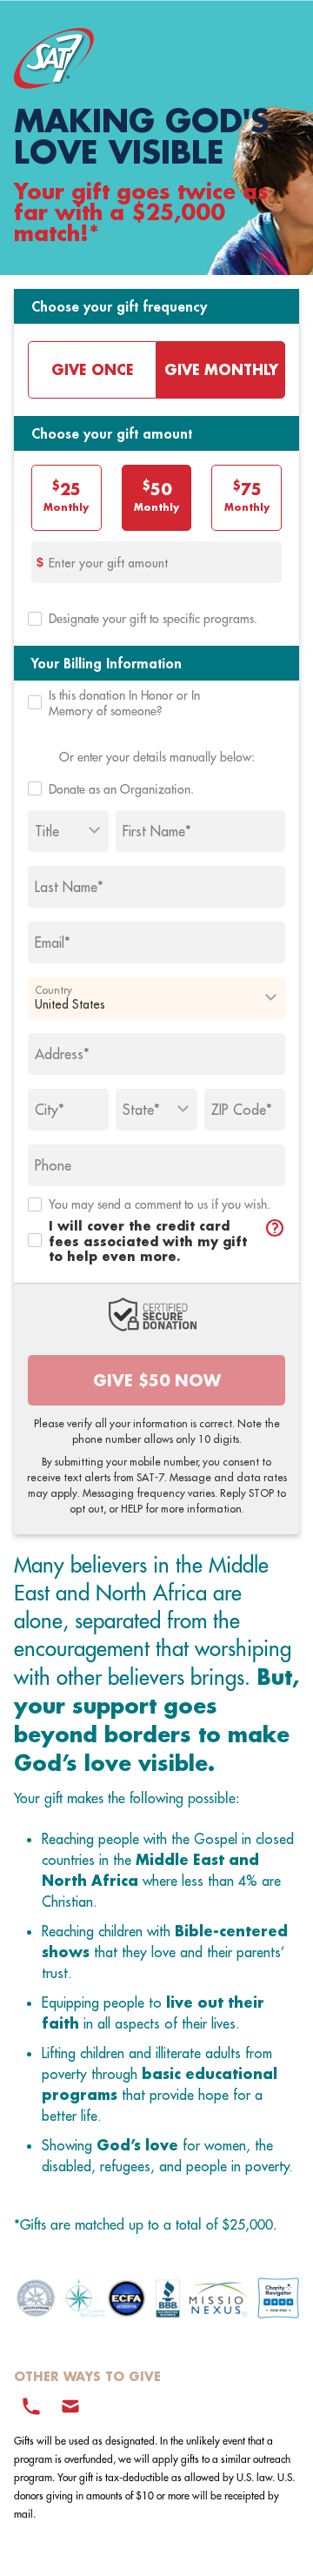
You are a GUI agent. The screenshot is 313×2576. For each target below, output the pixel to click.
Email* (53, 943)
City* (50, 1110)
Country (53, 989)
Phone (53, 1165)
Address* (62, 1054)
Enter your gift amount (108, 563)
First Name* (157, 831)
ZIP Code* (242, 1110)
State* (141, 1110)
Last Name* (69, 887)
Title (47, 831)
